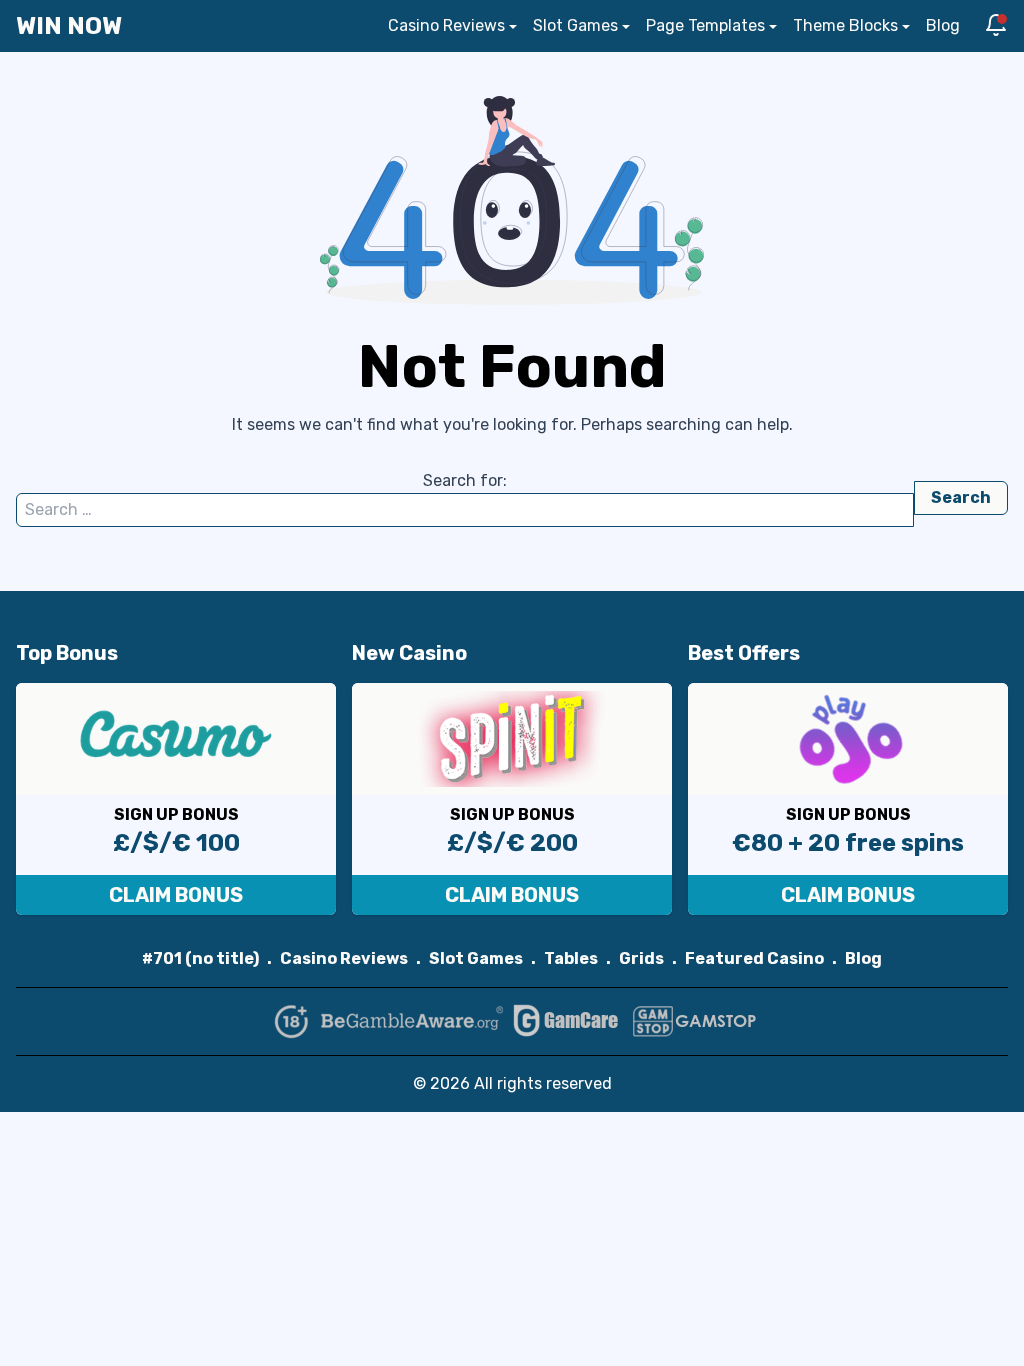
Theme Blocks (845, 25)
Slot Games (575, 25)
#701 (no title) (200, 958)
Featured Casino (754, 958)
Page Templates (705, 25)
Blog (943, 25)
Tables (571, 958)
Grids (641, 958)
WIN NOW (69, 26)
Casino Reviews (446, 25)
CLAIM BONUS (176, 895)
